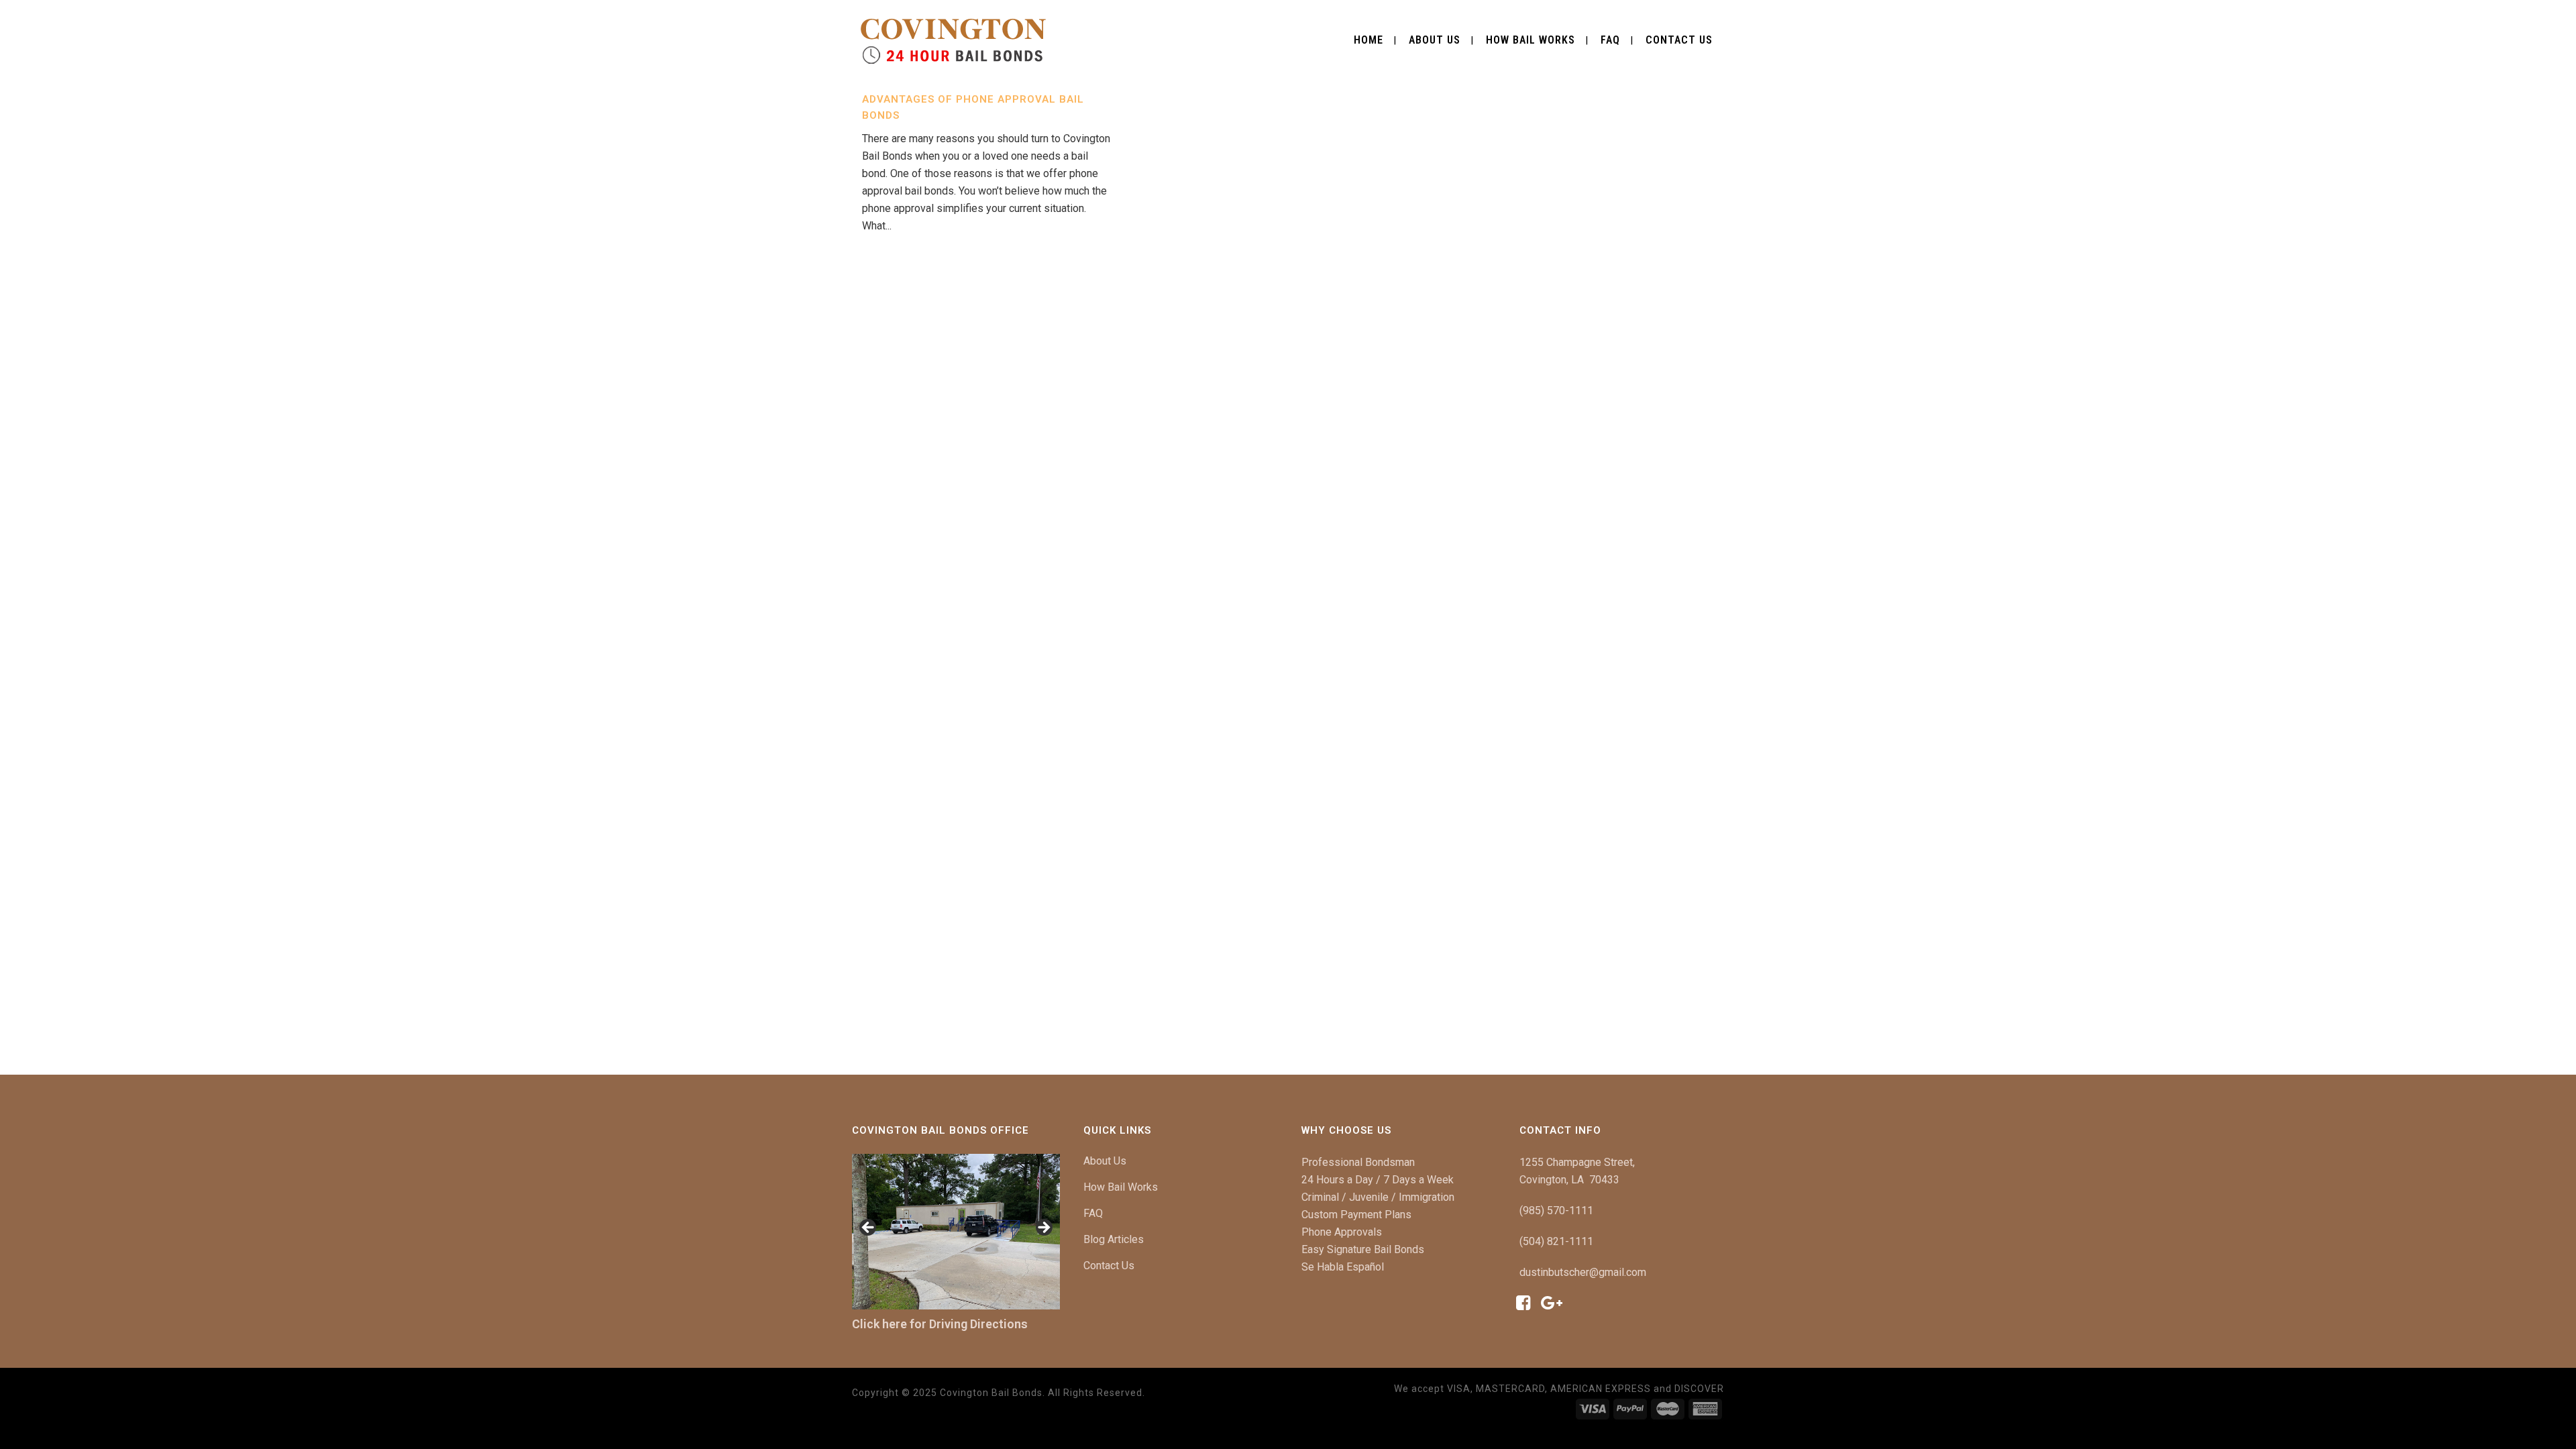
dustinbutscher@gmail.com (1583, 1272)
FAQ (1093, 1213)
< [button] (869, 1228)
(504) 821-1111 (1556, 1241)
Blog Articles (1114, 1239)
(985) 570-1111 (1556, 1211)
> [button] (1043, 1228)
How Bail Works (1121, 1187)
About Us (1105, 1161)
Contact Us (1109, 1266)
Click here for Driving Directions (940, 1324)
